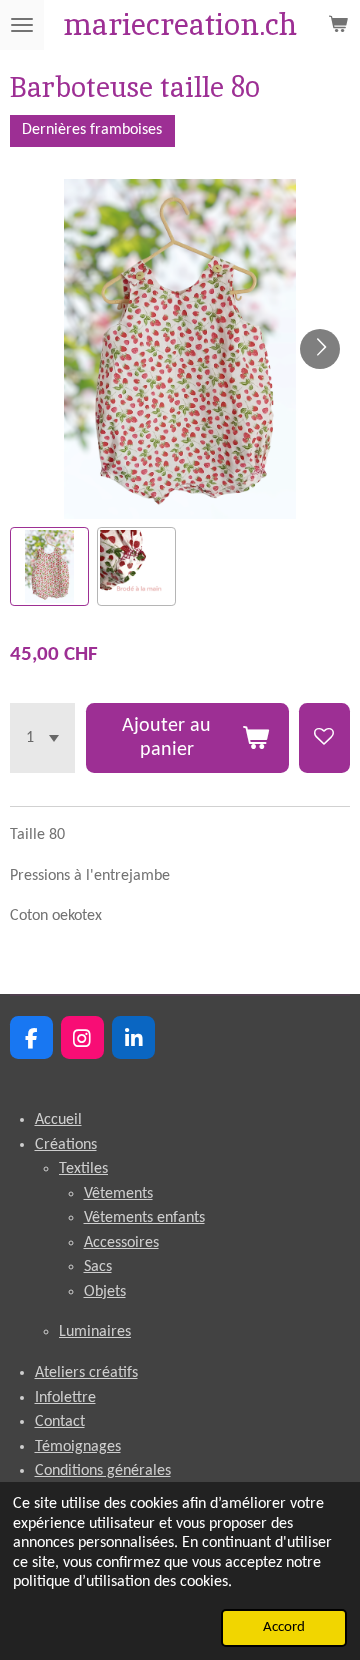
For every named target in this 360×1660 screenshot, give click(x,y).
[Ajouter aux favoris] (324, 737)
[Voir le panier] (338, 25)
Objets (105, 1292)
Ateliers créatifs (86, 1373)
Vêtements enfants (144, 1218)
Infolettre (65, 1398)
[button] (49, 566)
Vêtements (118, 1194)
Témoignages (78, 1447)
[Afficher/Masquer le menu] (22, 25)
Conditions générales (103, 1471)
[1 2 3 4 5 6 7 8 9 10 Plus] (42, 737)
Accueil (58, 1120)
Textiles (83, 1169)
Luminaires (95, 1332)
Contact (60, 1422)
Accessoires (121, 1243)
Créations (66, 1145)
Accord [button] (284, 1627)
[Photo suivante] (320, 349)
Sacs (98, 1267)
